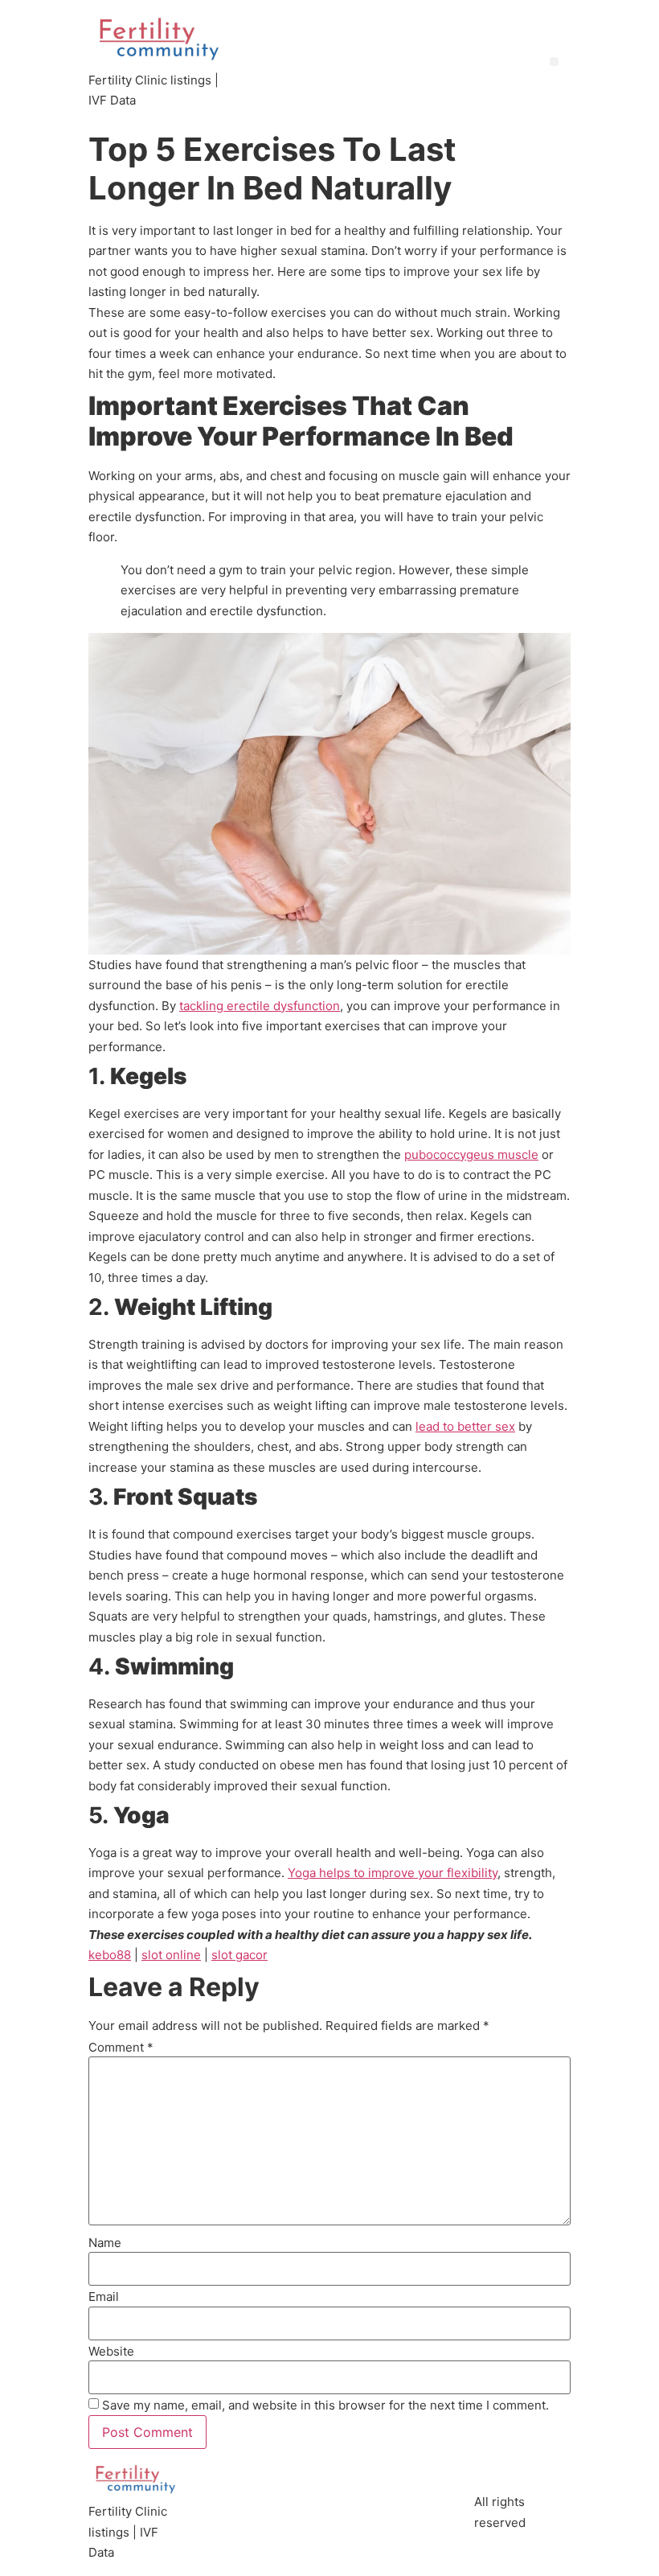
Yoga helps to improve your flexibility (393, 1873)
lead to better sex (465, 1426)
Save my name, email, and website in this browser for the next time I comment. (325, 2405)
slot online (171, 1955)
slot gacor (239, 1955)
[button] (554, 62)
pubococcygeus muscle (471, 1154)
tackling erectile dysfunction (260, 1006)
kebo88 (110, 1955)
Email (104, 2297)
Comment (121, 2047)
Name (105, 2243)
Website (111, 2351)
